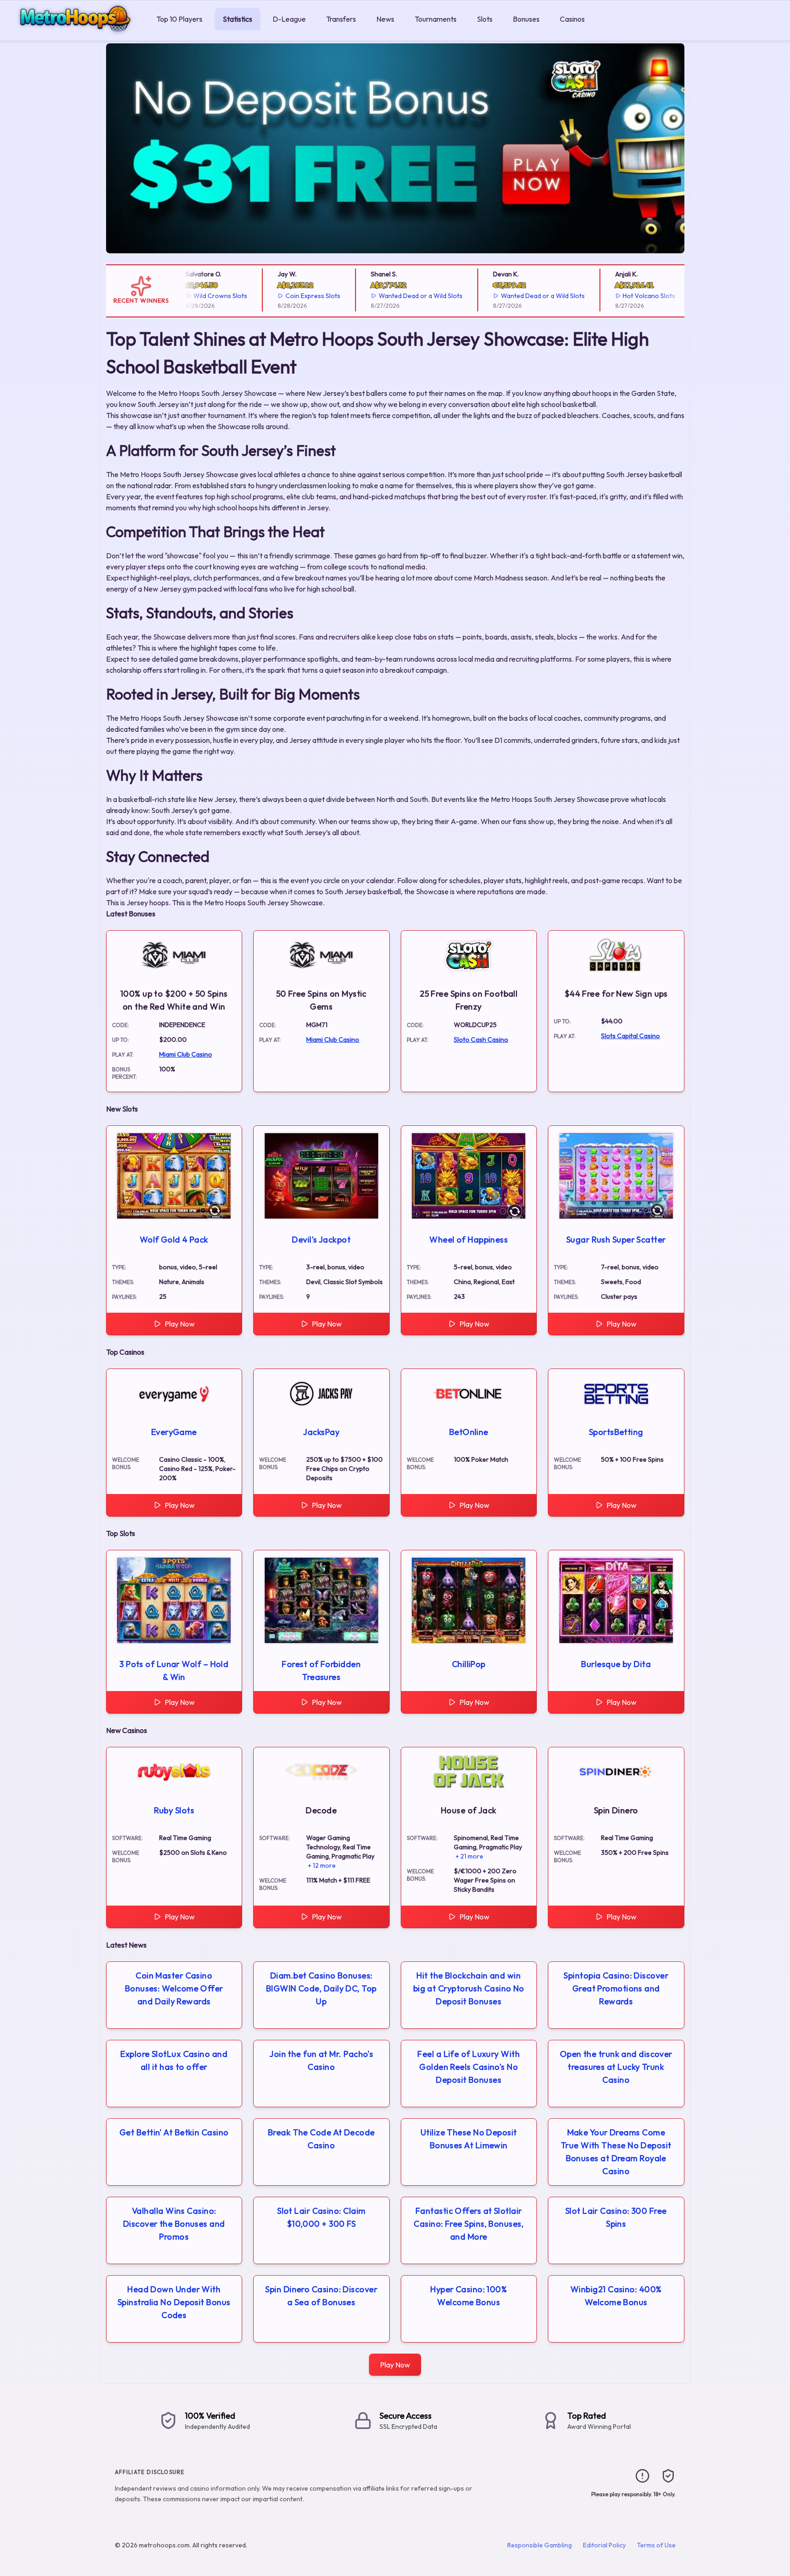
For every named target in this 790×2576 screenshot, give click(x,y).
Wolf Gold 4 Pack (174, 1240)
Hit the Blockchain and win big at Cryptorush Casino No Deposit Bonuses (469, 1988)
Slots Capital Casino (630, 1036)
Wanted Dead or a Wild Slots (400, 296)
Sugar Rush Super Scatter (616, 1240)
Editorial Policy (604, 2545)
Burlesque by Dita (616, 1664)
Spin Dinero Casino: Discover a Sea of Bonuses (321, 2296)
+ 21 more (469, 1856)
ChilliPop (469, 1664)
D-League (289, 19)
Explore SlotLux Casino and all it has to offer (174, 2060)
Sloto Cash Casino (481, 1040)
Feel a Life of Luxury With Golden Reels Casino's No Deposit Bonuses (469, 2067)
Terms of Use (656, 2545)
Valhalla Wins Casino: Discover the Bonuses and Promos (174, 2224)
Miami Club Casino (186, 1054)
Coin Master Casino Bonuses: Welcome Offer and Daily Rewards (174, 1988)
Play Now (180, 1324)
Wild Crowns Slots (199, 296)
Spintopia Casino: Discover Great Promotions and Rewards (616, 1988)
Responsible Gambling (540, 2545)
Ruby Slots (174, 1810)
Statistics (238, 19)
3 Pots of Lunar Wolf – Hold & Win (174, 1671)
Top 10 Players (179, 19)
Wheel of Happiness (469, 1240)
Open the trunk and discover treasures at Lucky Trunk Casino (616, 2067)
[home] (76, 34)
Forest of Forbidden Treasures (321, 1671)
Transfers (341, 19)
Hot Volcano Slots (628, 296)
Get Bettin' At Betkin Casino (174, 2132)
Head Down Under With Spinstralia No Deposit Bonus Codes (174, 2302)
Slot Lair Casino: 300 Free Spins (616, 2217)
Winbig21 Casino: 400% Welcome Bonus (616, 2296)
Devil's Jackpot (321, 1240)
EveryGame (174, 1432)
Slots (485, 19)
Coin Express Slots (292, 296)
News (385, 19)
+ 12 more (322, 1865)
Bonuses (526, 19)
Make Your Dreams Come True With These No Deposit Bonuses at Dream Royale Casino (616, 2152)
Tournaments (436, 19)
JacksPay (321, 1432)
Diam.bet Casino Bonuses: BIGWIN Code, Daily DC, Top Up (321, 1988)
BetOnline (469, 1432)
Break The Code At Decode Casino (321, 2139)
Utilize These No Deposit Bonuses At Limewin (469, 2139)
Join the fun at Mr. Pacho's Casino (321, 2060)
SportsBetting (616, 1432)
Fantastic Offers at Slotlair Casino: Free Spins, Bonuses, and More (469, 2224)
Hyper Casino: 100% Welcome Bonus (469, 2296)
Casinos (572, 19)
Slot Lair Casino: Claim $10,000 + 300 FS (321, 2217)
